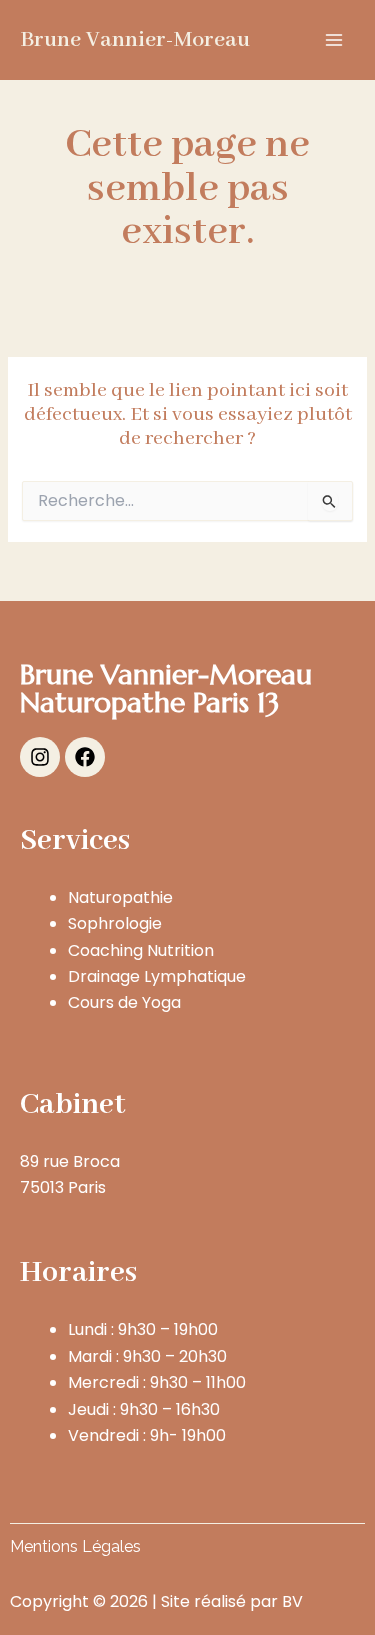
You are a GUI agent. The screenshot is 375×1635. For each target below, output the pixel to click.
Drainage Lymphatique (157, 976)
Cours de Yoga (124, 1002)
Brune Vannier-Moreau (135, 40)
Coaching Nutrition (141, 950)
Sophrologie (115, 923)
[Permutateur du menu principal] (334, 40)
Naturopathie (120, 897)
